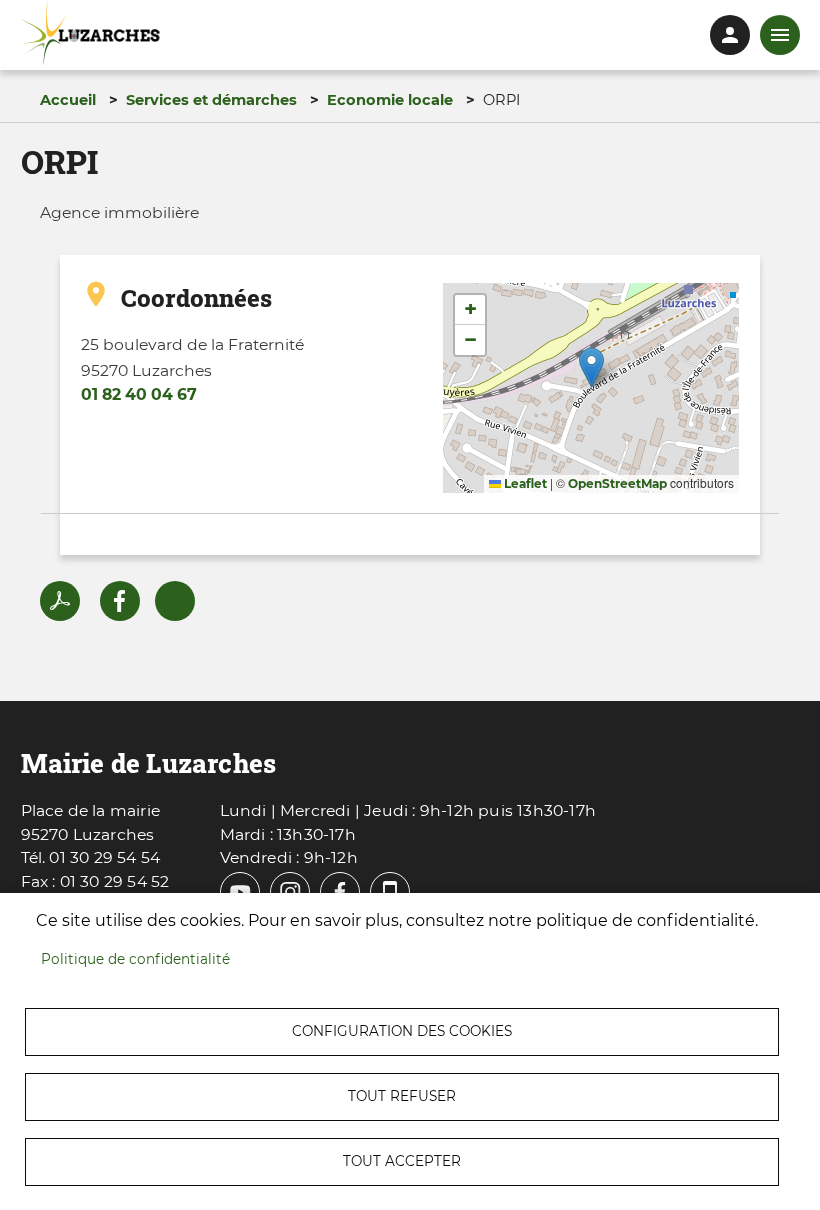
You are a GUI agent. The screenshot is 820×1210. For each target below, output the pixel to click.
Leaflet (524, 483)
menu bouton (780, 35)
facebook (340, 892)
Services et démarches (211, 100)
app (390, 892)
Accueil (68, 100)
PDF (60, 601)
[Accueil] (91, 33)
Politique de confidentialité (135, 959)
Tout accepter (402, 1161)
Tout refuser (402, 1096)
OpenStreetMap (617, 483)
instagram (290, 892)
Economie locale (390, 100)
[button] (591, 367)
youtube (240, 892)
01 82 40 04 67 (139, 394)
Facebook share (120, 601)
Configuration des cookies (402, 1031)
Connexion (730, 35)
